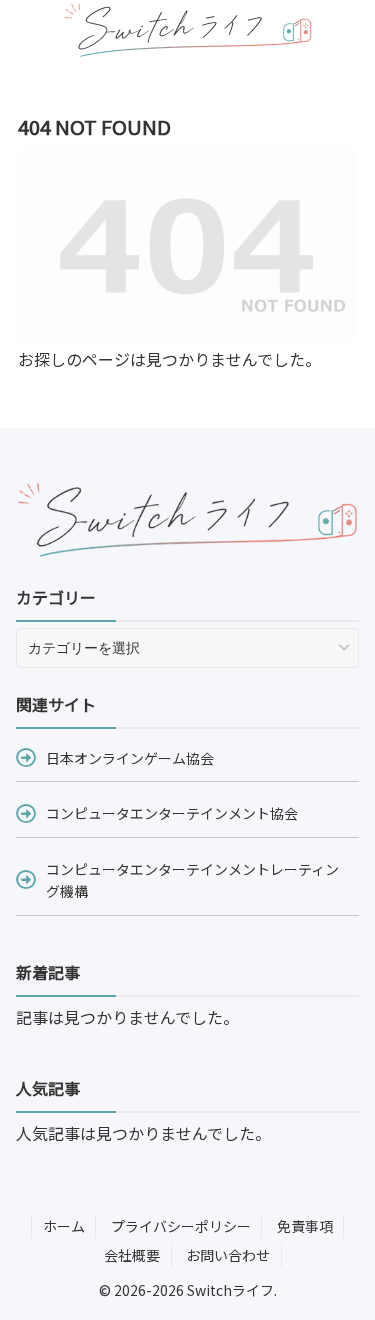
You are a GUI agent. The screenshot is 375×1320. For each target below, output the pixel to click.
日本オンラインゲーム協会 (130, 758)
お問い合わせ (228, 1255)
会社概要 (132, 1255)
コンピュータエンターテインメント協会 (172, 813)
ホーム (64, 1226)
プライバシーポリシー (181, 1226)
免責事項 (305, 1226)
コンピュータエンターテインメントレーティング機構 (192, 880)
